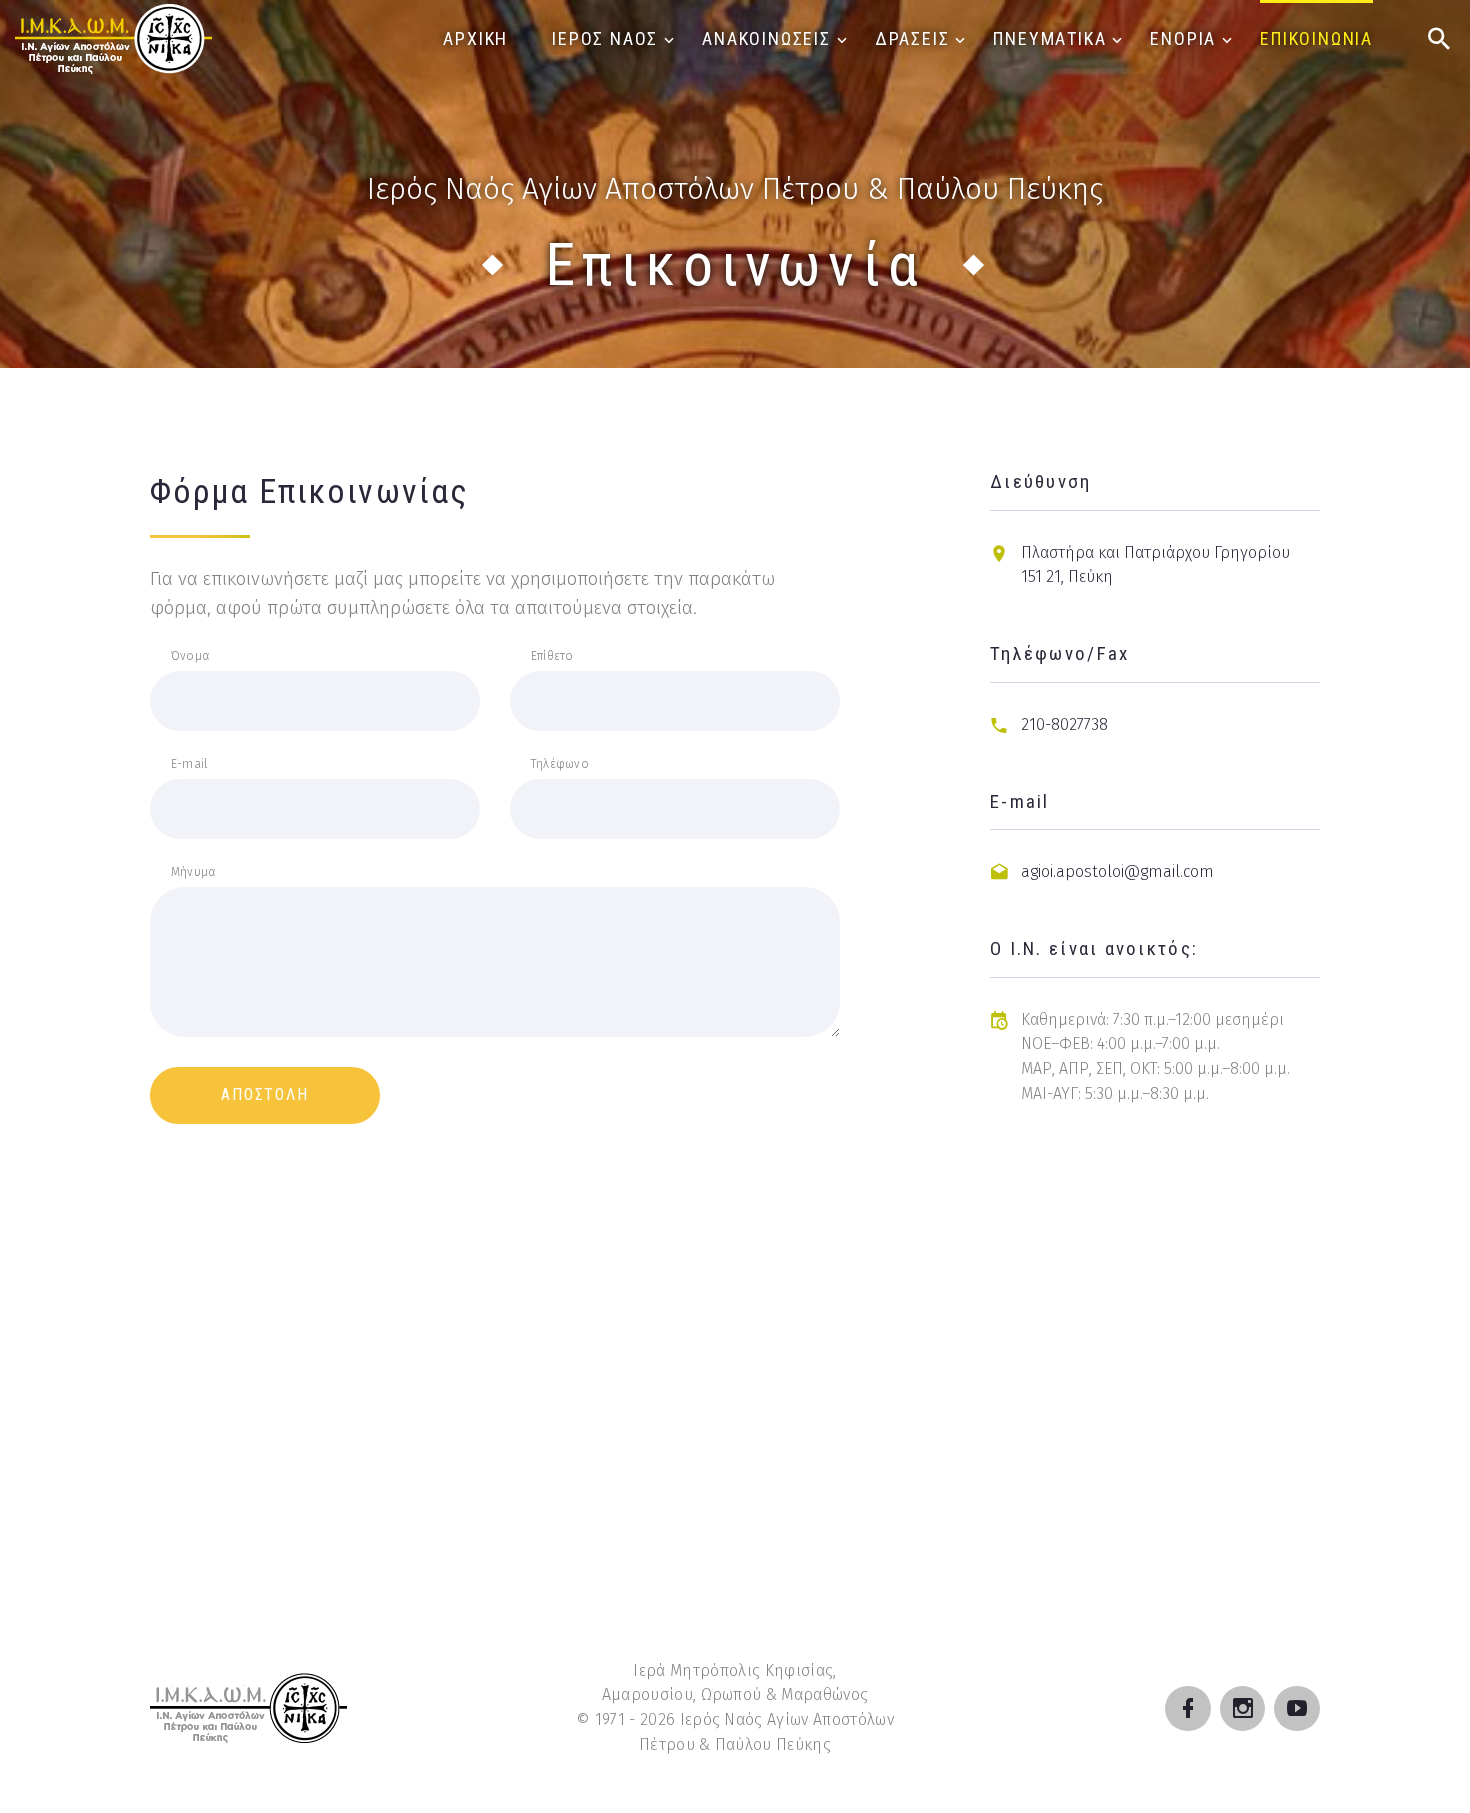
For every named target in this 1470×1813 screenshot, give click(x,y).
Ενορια (1183, 38)
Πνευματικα (1049, 38)
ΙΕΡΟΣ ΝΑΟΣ (605, 38)
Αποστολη (265, 1094)
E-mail (189, 764)
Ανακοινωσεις (766, 38)
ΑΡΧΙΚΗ (475, 38)
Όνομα (190, 656)
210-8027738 (1064, 724)
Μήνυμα (193, 872)
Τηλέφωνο (560, 764)
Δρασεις (912, 38)
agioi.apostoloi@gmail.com (1117, 871)
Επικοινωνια (1316, 38)
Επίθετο (552, 656)
